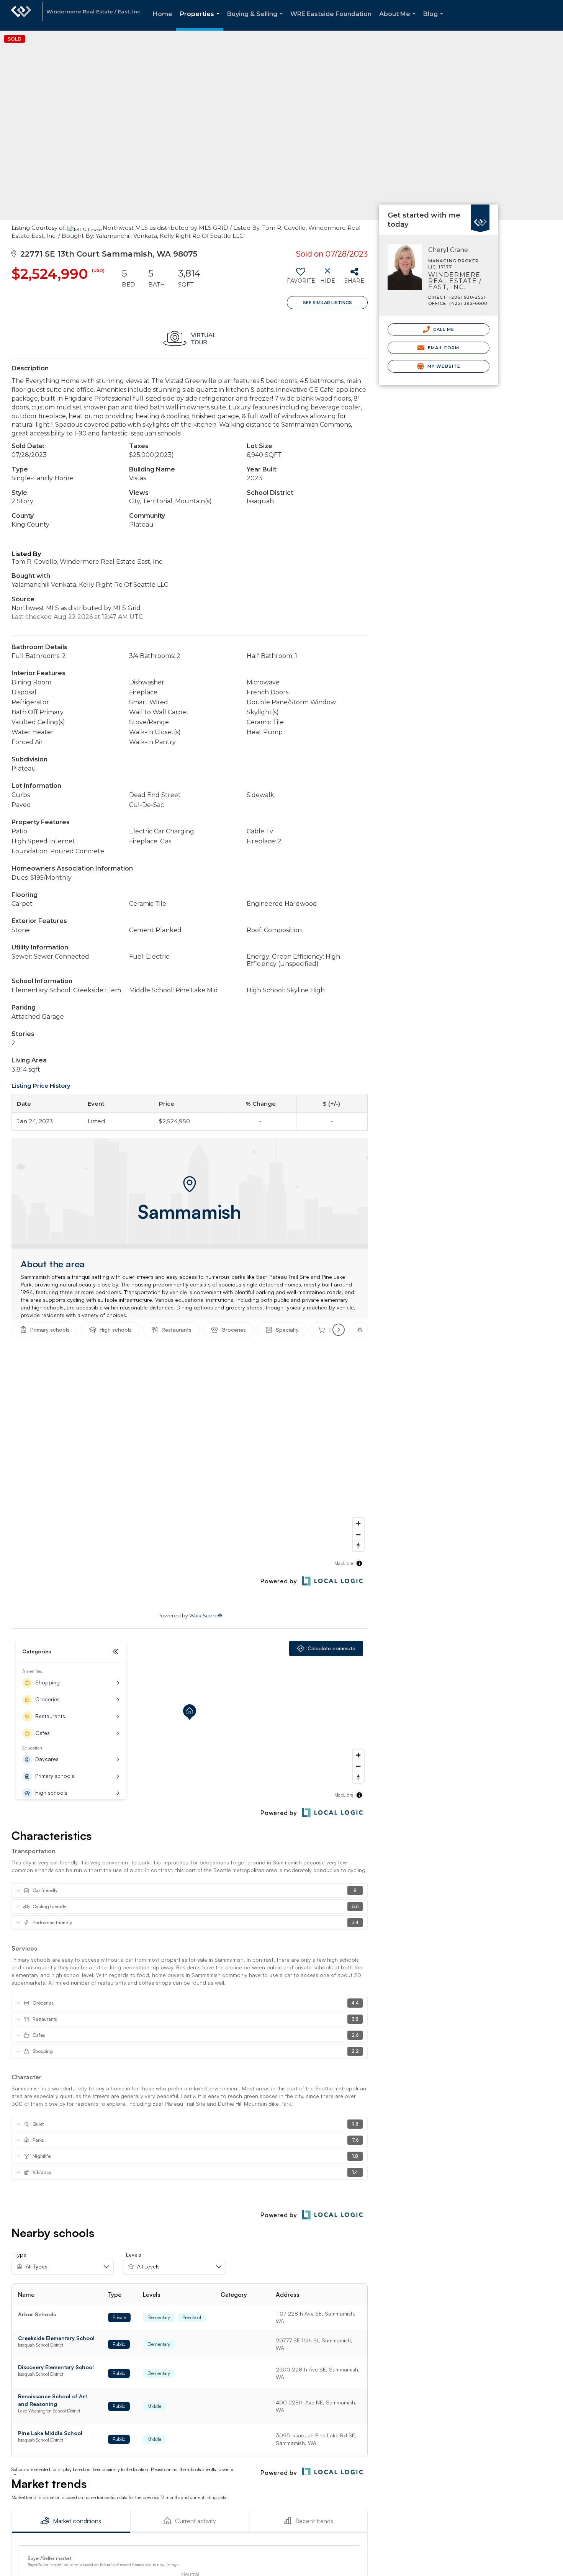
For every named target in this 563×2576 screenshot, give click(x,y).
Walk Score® (206, 1615)
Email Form (443, 348)
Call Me (443, 329)
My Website (443, 366)
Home (163, 14)
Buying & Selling (256, 20)
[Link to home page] (21, 15)
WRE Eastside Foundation (331, 14)
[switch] (300, 278)
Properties (201, 20)
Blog (435, 20)
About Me (399, 20)
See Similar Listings (327, 303)
